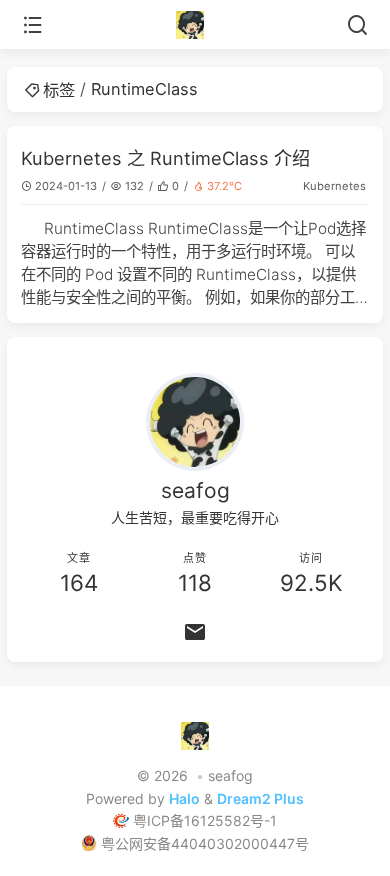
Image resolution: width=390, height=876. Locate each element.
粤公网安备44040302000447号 (205, 843)
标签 (59, 90)
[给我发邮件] (195, 632)
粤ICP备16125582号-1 (205, 820)
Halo (184, 798)
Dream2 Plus (260, 798)
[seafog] (195, 25)
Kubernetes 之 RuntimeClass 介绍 (165, 158)
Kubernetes (334, 186)
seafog (230, 775)
